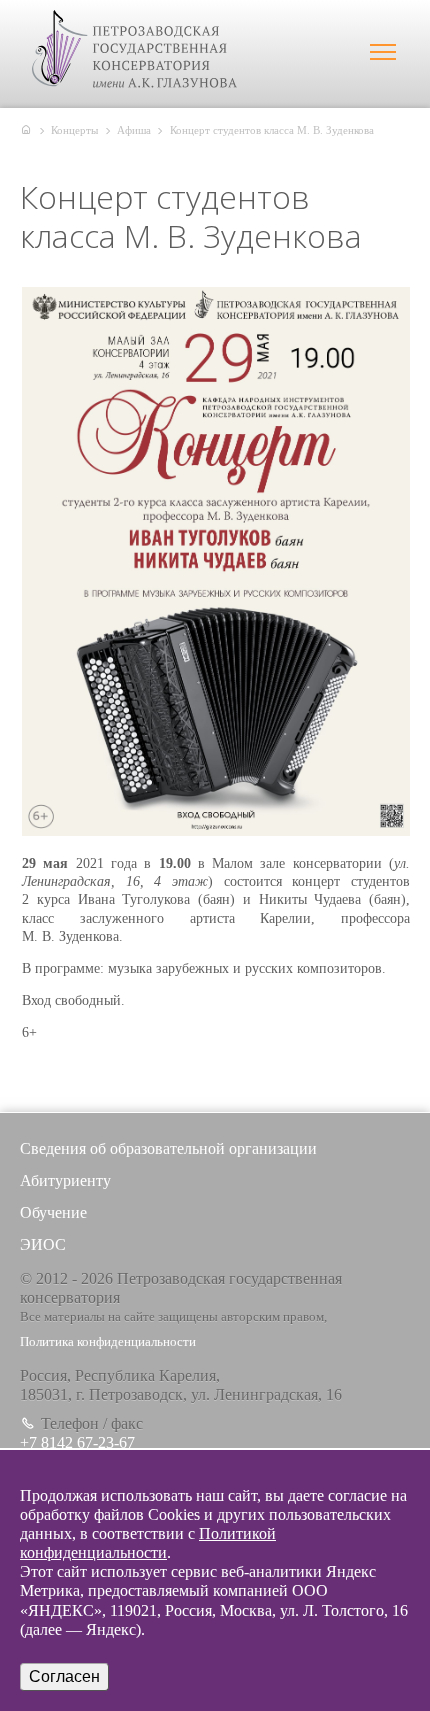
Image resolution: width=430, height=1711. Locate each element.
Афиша (134, 130)
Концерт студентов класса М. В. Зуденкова (272, 130)
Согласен (64, 1676)
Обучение (53, 1212)
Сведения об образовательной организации (168, 1148)
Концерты (74, 130)
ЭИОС (43, 1244)
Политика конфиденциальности (108, 1342)
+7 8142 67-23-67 (77, 1442)
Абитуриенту (65, 1180)
